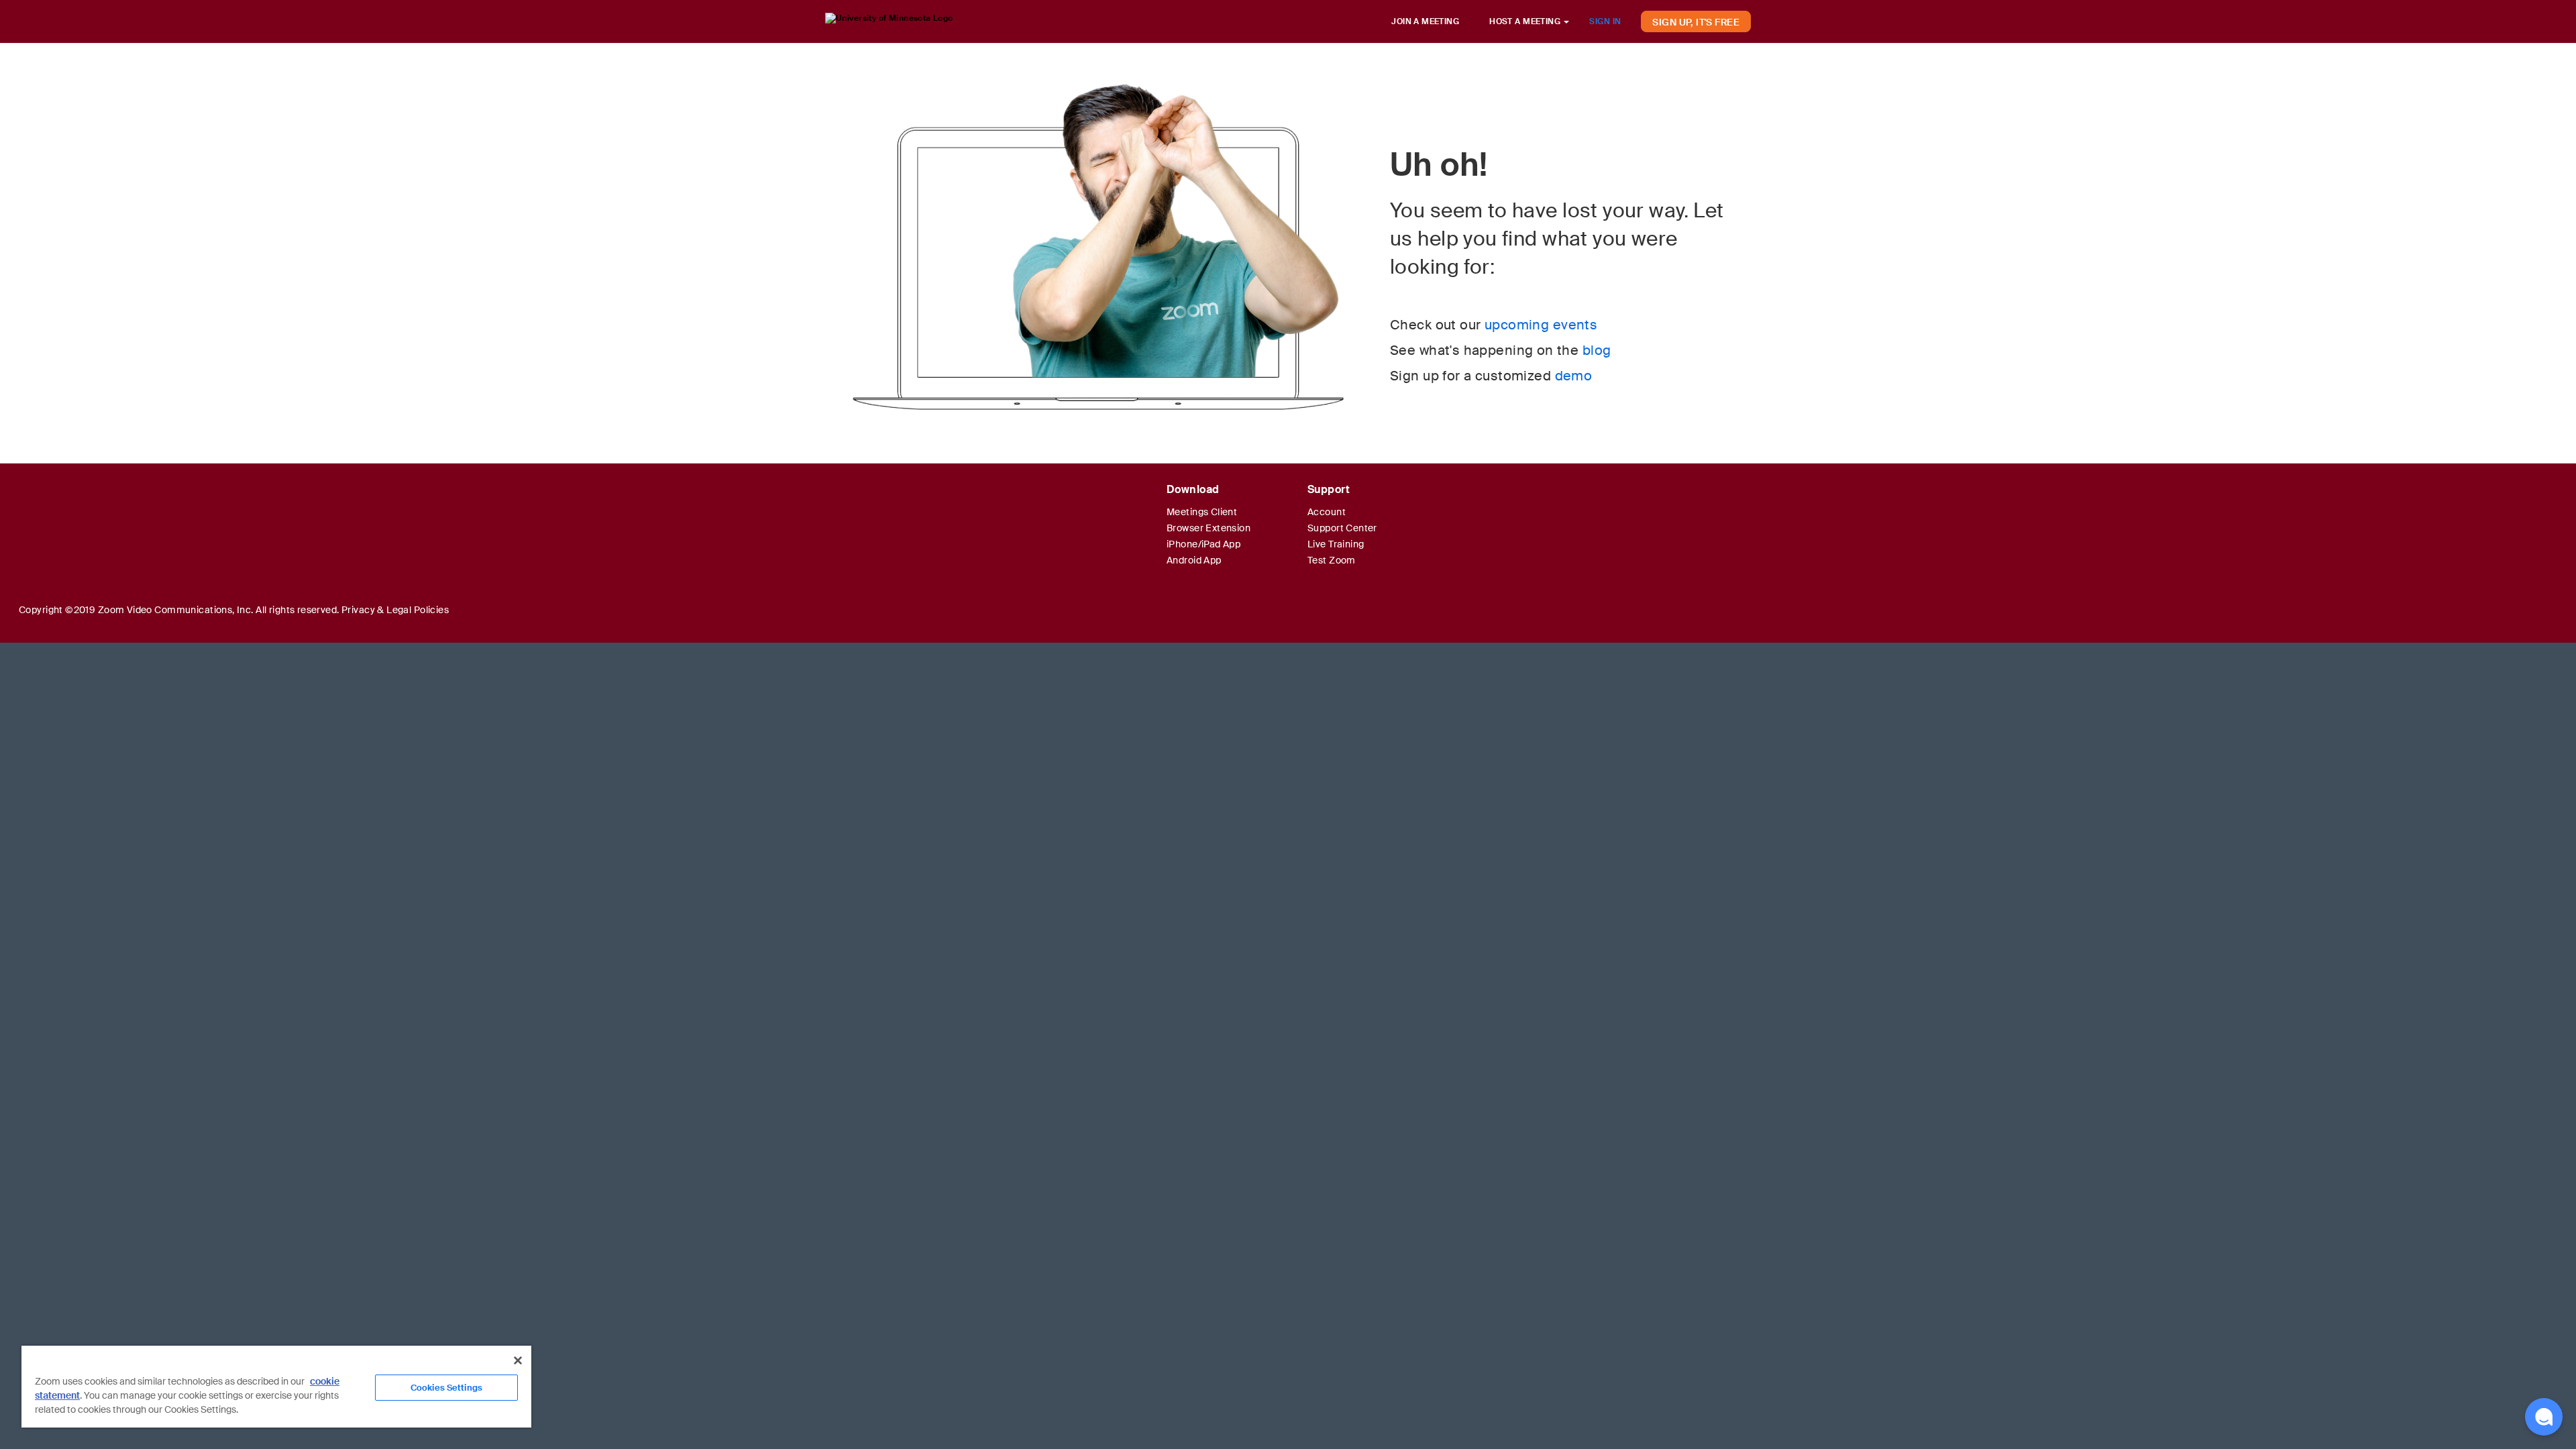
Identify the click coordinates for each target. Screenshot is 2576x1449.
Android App (1194, 560)
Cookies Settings (446, 1388)
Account (1327, 512)
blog (1597, 350)
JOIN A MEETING (1425, 21)
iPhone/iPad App (1203, 544)
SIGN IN (1605, 21)
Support (1329, 489)
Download (1193, 489)
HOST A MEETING (1526, 21)
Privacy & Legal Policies (395, 610)
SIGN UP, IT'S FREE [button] (1696, 22)
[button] (2544, 1417)
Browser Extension (1209, 528)
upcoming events (1541, 325)
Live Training (1336, 544)
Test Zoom (1332, 560)
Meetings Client (1202, 512)
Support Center (1342, 528)
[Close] (518, 1360)
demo (1574, 376)
